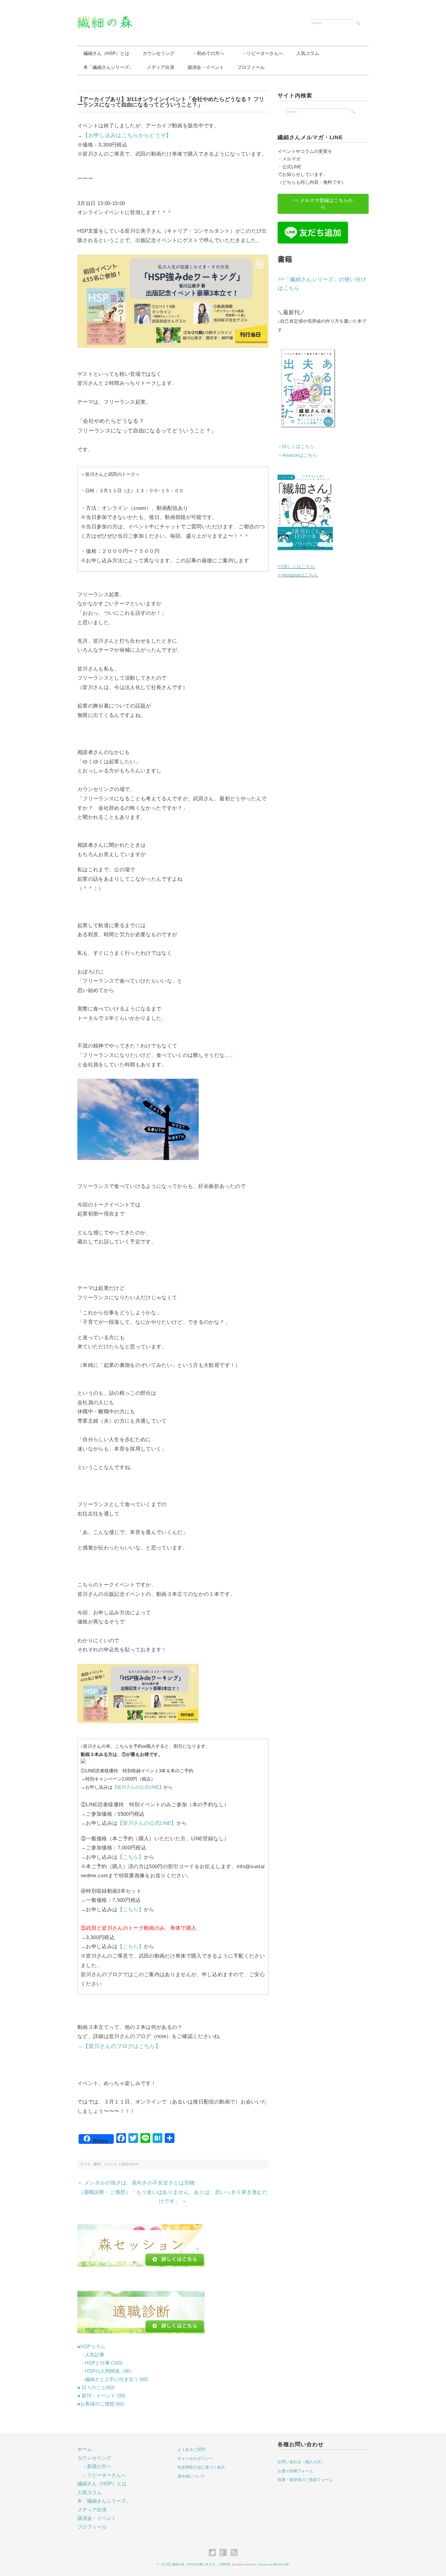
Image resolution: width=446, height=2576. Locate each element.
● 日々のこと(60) (96, 2388)
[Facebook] (225, 2553)
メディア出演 (160, 67)
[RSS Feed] (234, 2553)
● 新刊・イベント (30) (101, 2396)
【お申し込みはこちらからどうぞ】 (127, 135)
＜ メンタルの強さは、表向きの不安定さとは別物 (136, 2183)
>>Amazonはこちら (298, 575)
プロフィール (251, 67)
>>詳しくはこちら (296, 566)
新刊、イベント (105, 2164)
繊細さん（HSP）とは (106, 53)
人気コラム (308, 53)
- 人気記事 (91, 2355)
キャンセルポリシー (195, 2458)
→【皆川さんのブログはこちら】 (119, 2046)
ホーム (85, 2449)
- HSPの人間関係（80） (106, 2371)
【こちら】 (131, 1857)
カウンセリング (159, 53)
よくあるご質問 (191, 2449)
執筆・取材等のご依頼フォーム (305, 2480)
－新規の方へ (97, 2466)
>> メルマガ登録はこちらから (323, 204)
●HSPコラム (91, 2347)
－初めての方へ (206, 53)
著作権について (191, 2476)
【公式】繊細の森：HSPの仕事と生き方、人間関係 (195, 2564)
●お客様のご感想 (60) (101, 2404)
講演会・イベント (206, 67)
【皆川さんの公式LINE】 (138, 1787)
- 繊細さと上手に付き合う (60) (113, 2379)
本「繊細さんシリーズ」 (108, 67)
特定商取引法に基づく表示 (201, 2467)
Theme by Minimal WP (274, 2564)
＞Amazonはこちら (297, 455)
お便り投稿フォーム (295, 2471)
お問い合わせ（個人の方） (301, 2462)
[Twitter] (214, 2553)
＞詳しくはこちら (296, 446)
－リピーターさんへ (260, 53)
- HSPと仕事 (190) (100, 2363)
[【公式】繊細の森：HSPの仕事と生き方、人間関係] (105, 19)
